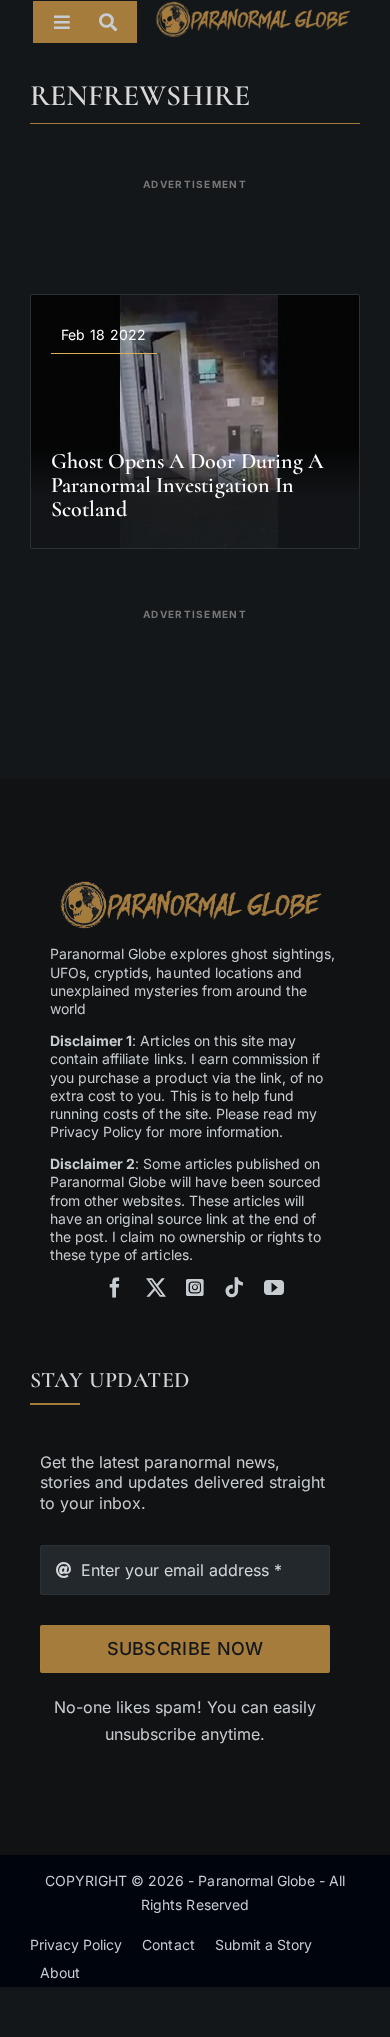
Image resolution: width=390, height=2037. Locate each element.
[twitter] (156, 1288)
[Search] (118, 22)
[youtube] (274, 1288)
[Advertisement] (195, 224)
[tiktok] (234, 1288)
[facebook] (115, 1288)
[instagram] (195, 1288)
